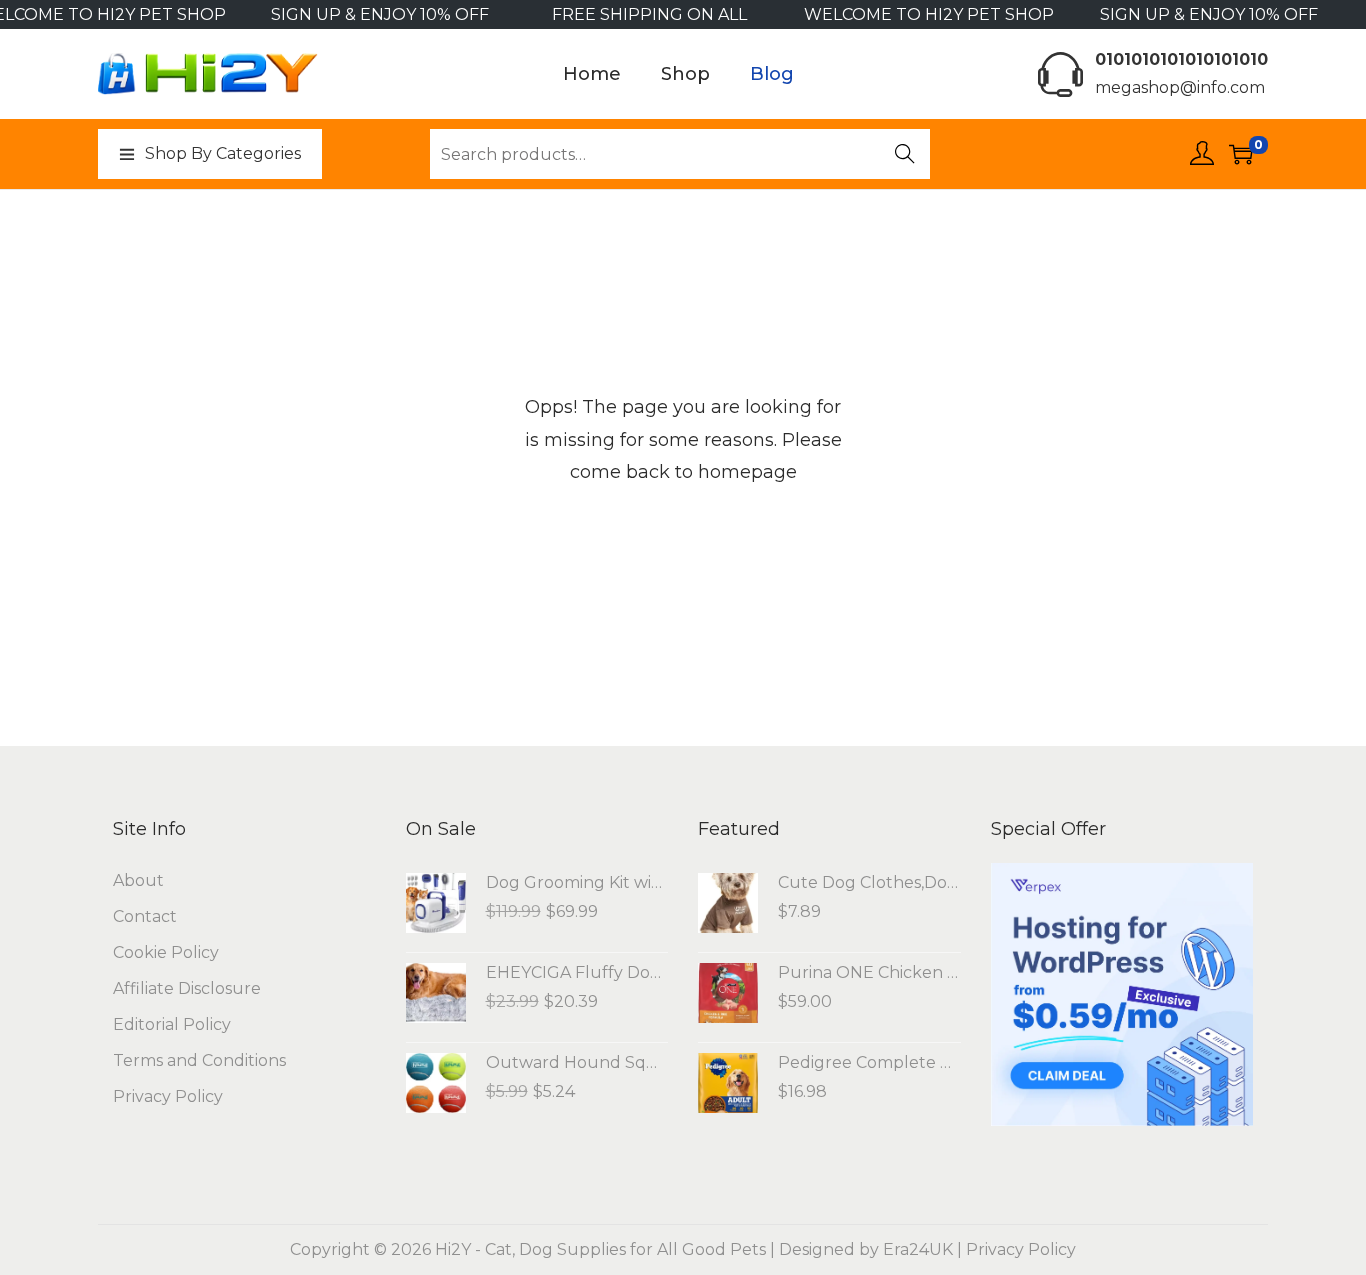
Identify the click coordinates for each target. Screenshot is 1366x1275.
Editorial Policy (172, 1024)
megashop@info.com (1180, 87)
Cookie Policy (166, 952)
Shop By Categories (223, 153)
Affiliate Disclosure (187, 988)
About (138, 880)
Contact (145, 916)
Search (905, 156)
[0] (1241, 154)
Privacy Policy (168, 1096)
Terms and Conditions (199, 1060)
